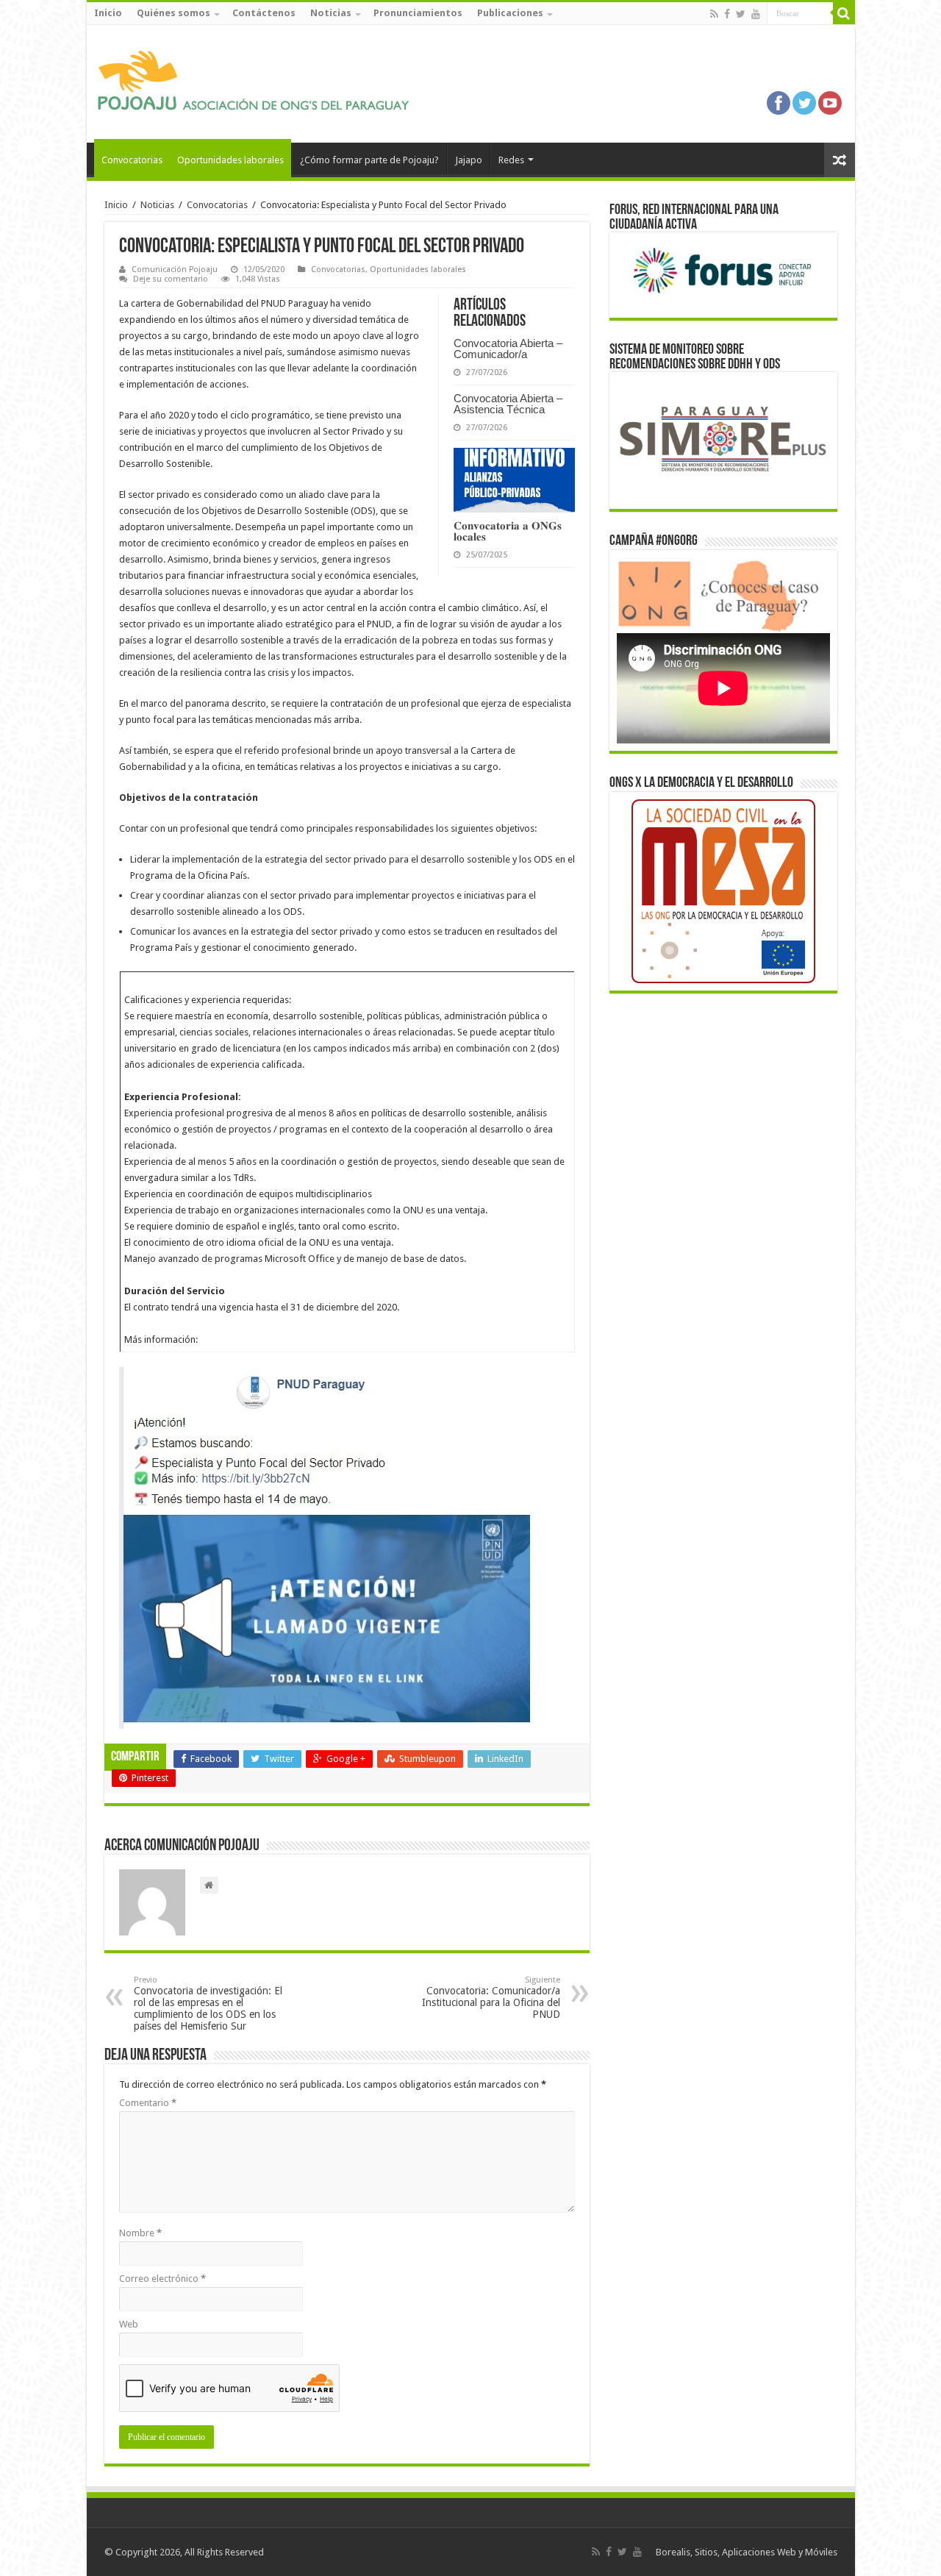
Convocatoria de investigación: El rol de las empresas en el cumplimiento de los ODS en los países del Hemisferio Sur (208, 2004)
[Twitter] (741, 14)
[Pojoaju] (260, 81)
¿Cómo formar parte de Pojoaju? (369, 160)
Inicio (108, 13)
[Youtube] (756, 14)
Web (129, 2324)
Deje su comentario (171, 279)
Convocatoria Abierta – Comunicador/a (508, 349)
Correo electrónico (162, 2279)
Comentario (148, 2103)
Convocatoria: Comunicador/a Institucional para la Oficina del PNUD (491, 1998)
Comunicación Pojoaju (175, 270)
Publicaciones (510, 13)
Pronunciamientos (418, 13)
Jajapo (469, 160)
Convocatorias (132, 160)
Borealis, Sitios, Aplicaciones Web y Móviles (747, 2552)
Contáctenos (264, 13)
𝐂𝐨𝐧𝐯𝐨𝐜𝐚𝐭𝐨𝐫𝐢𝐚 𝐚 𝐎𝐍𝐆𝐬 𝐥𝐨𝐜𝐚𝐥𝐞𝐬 (508, 531)
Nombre (140, 2233)
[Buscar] (844, 13)
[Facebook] (727, 14)
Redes (511, 160)
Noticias (331, 13)
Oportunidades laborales (230, 160)
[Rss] (714, 14)
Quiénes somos (173, 13)
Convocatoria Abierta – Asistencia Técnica (508, 404)
